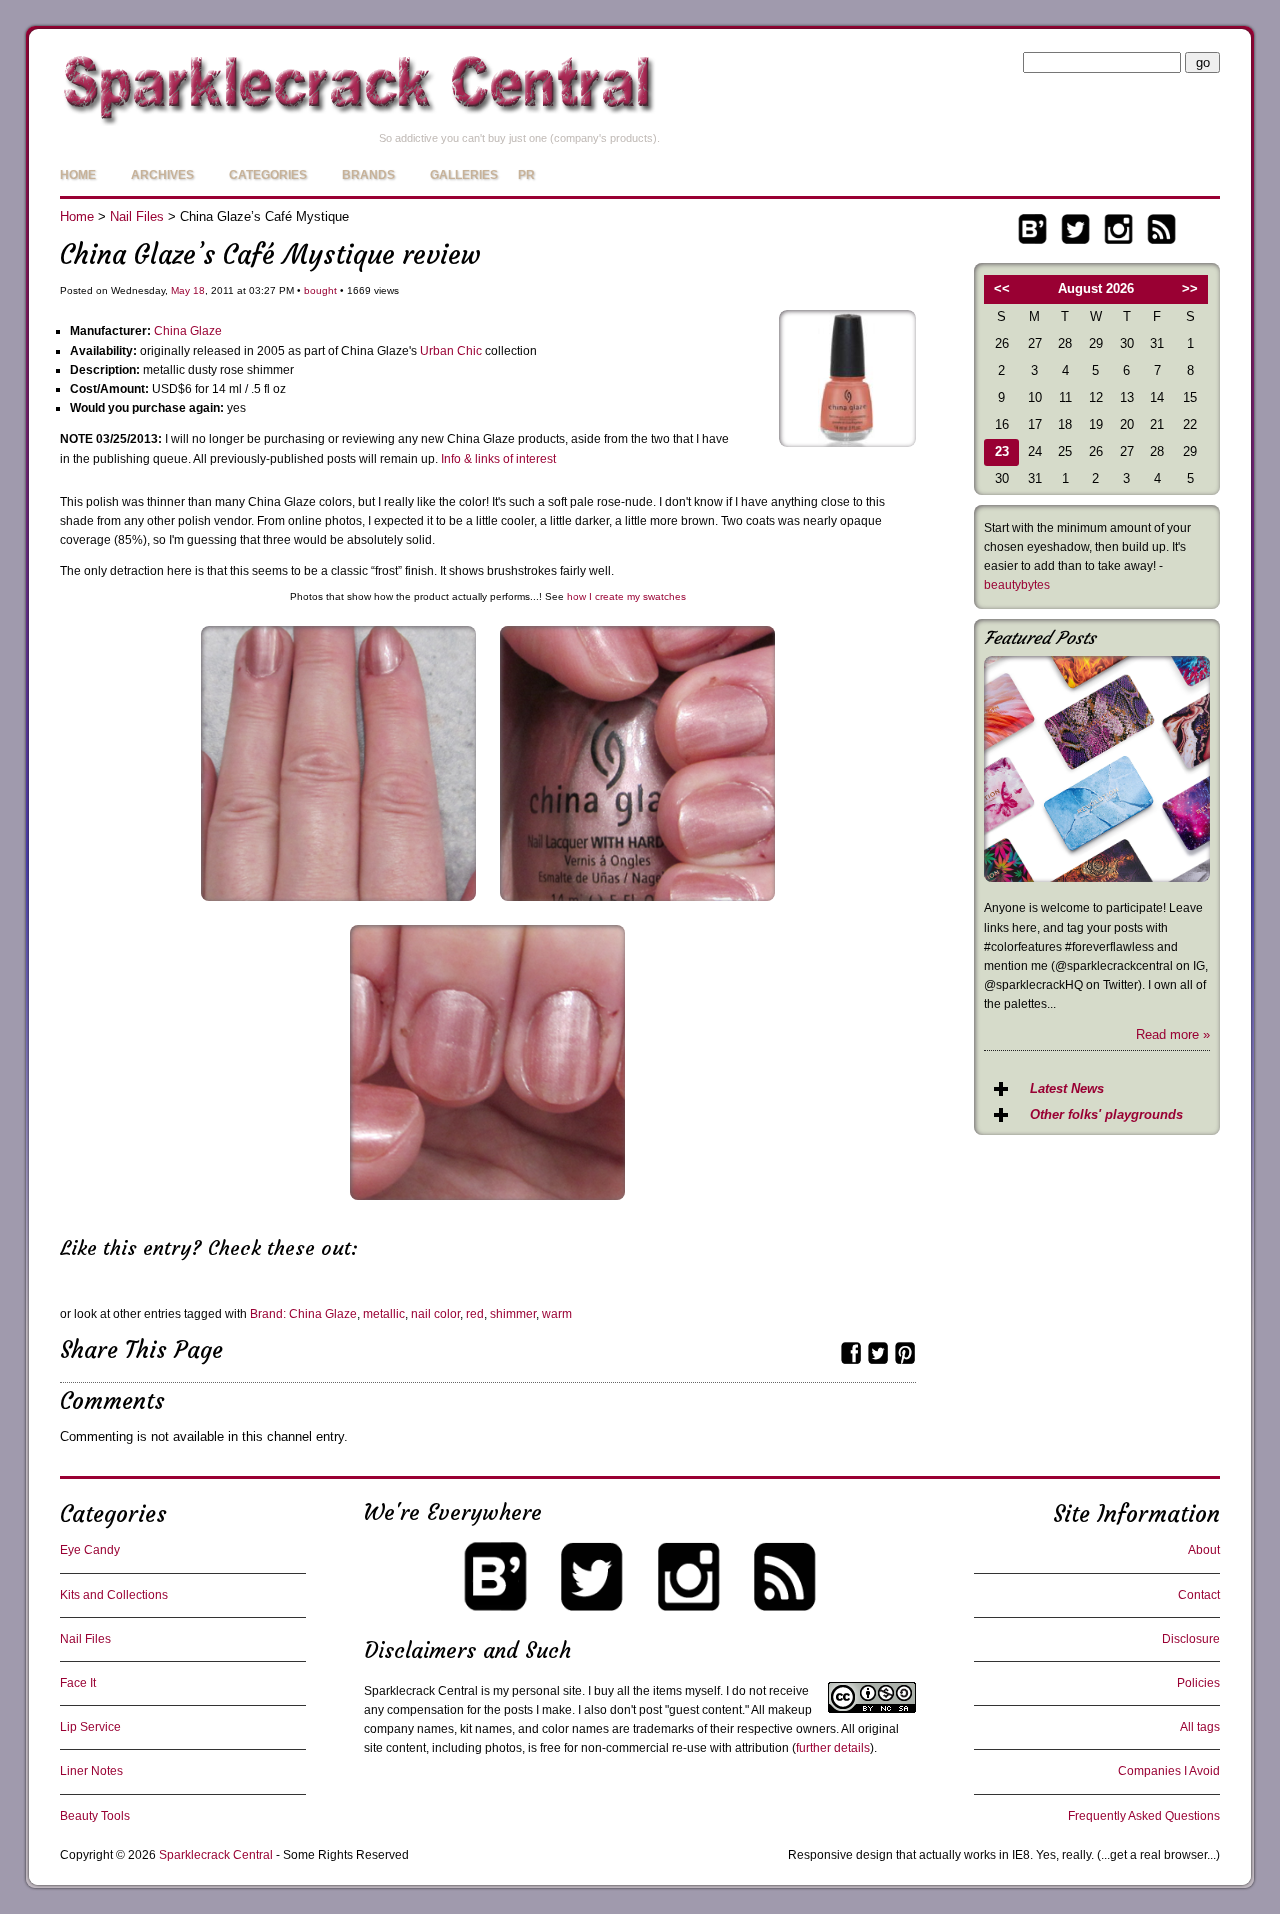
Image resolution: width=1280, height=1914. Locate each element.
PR (526, 175)
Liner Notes (91, 1771)
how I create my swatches (626, 596)
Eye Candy (90, 1550)
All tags (1200, 1727)
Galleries (464, 175)
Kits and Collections (114, 1595)
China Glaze (188, 331)
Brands (368, 175)
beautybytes (1017, 585)
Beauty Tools (95, 1816)
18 (199, 290)
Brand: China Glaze (303, 1314)
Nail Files (137, 216)
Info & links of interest (498, 459)
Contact (1199, 1595)
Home (78, 175)
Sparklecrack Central (216, 1855)
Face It (78, 1683)
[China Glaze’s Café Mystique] (847, 442)
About (1204, 1550)
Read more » (1173, 1034)
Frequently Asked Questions (1144, 1816)
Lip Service (90, 1727)
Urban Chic (451, 351)
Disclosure (1191, 1639)
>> (1190, 288)
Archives (162, 175)
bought (320, 290)
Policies (1198, 1683)
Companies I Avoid (1169, 1771)
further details (833, 1748)
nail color (435, 1314)
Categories (268, 175)
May (180, 290)
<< (1002, 288)
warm (557, 1314)
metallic (384, 1314)
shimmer (513, 1314)
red (475, 1314)
